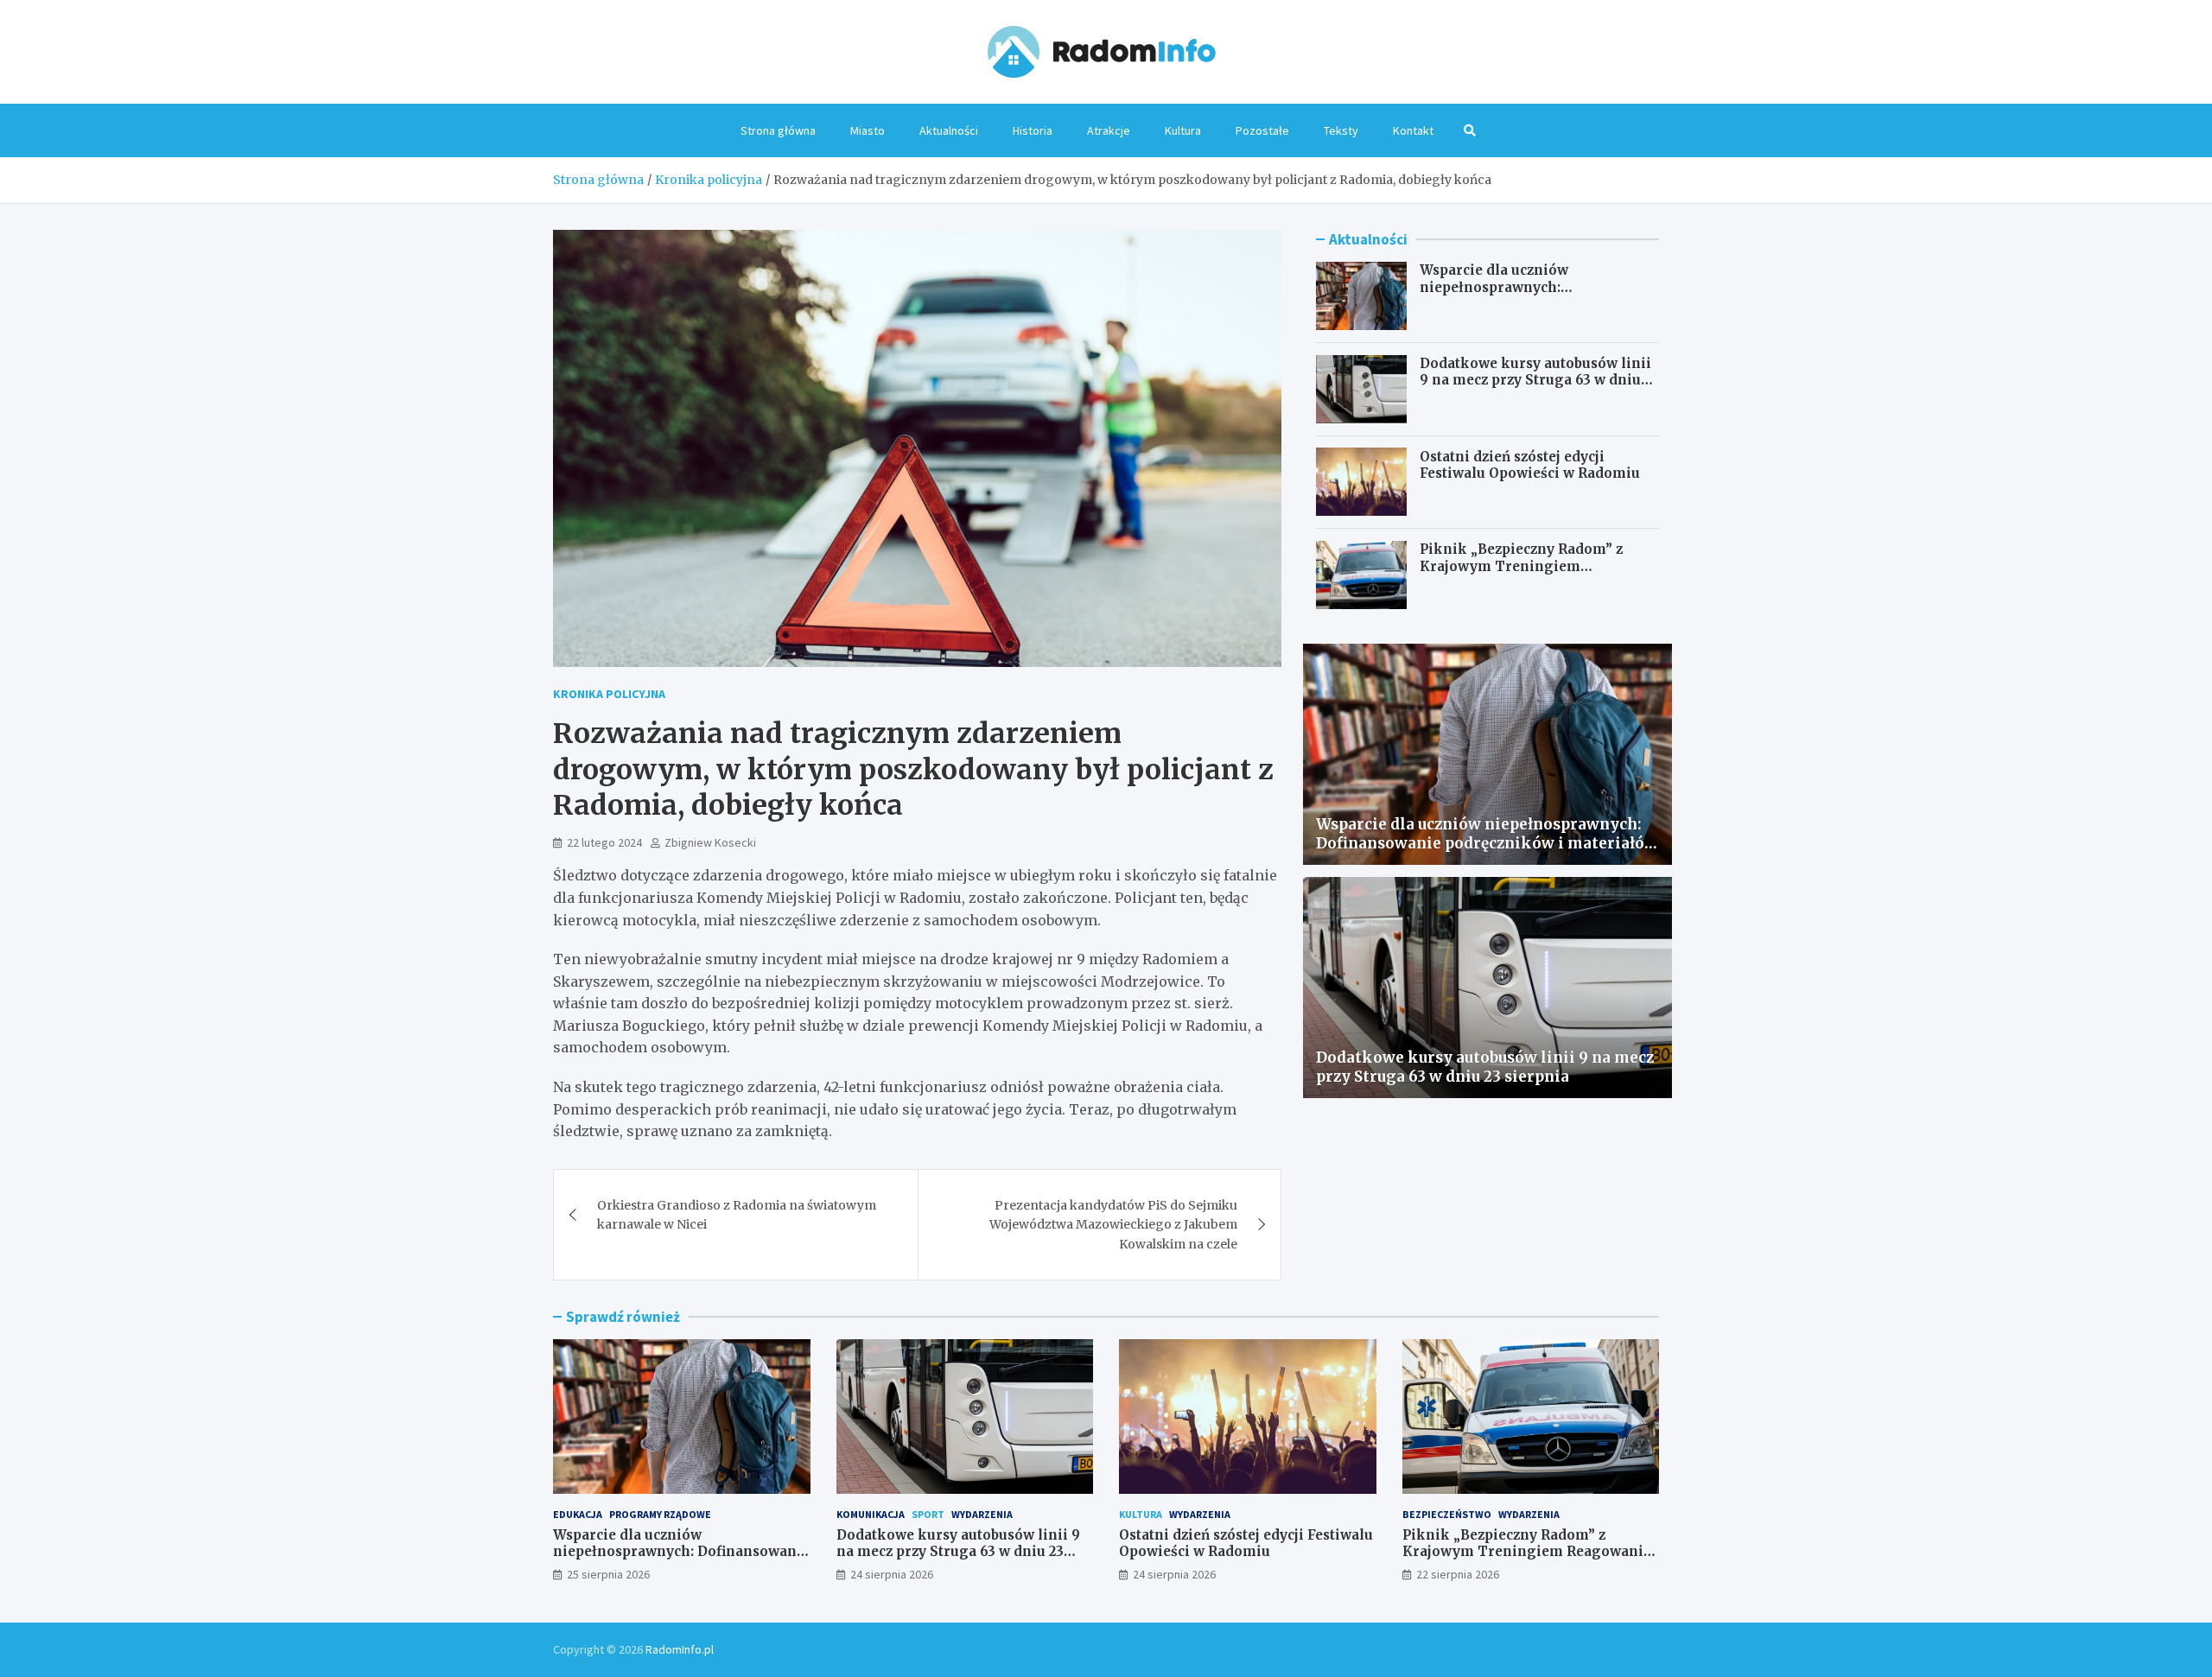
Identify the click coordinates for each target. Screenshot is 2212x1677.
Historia (1033, 130)
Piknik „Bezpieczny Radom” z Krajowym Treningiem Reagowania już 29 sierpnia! (1521, 566)
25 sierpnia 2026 (608, 1574)
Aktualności (949, 130)
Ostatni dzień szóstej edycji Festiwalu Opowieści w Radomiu (1530, 464)
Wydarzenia (982, 1514)
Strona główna (778, 130)
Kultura (1183, 130)
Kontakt (1413, 130)
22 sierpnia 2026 (1458, 1574)
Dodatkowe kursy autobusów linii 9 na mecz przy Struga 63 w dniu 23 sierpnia (1535, 380)
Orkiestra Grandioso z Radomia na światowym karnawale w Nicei (737, 1215)
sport (928, 1514)
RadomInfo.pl (680, 1649)
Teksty (1341, 130)
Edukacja (578, 1514)
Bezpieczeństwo (1447, 1514)
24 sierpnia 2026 (892, 1574)
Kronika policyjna (609, 694)
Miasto (868, 130)
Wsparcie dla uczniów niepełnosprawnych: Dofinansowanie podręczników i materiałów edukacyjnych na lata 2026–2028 (1487, 843)
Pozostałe (1262, 130)
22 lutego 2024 (604, 842)
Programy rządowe (660, 1514)
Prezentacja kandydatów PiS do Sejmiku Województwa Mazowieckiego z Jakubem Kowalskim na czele (1113, 1225)
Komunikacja (871, 1514)
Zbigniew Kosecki (710, 842)
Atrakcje (1109, 130)
